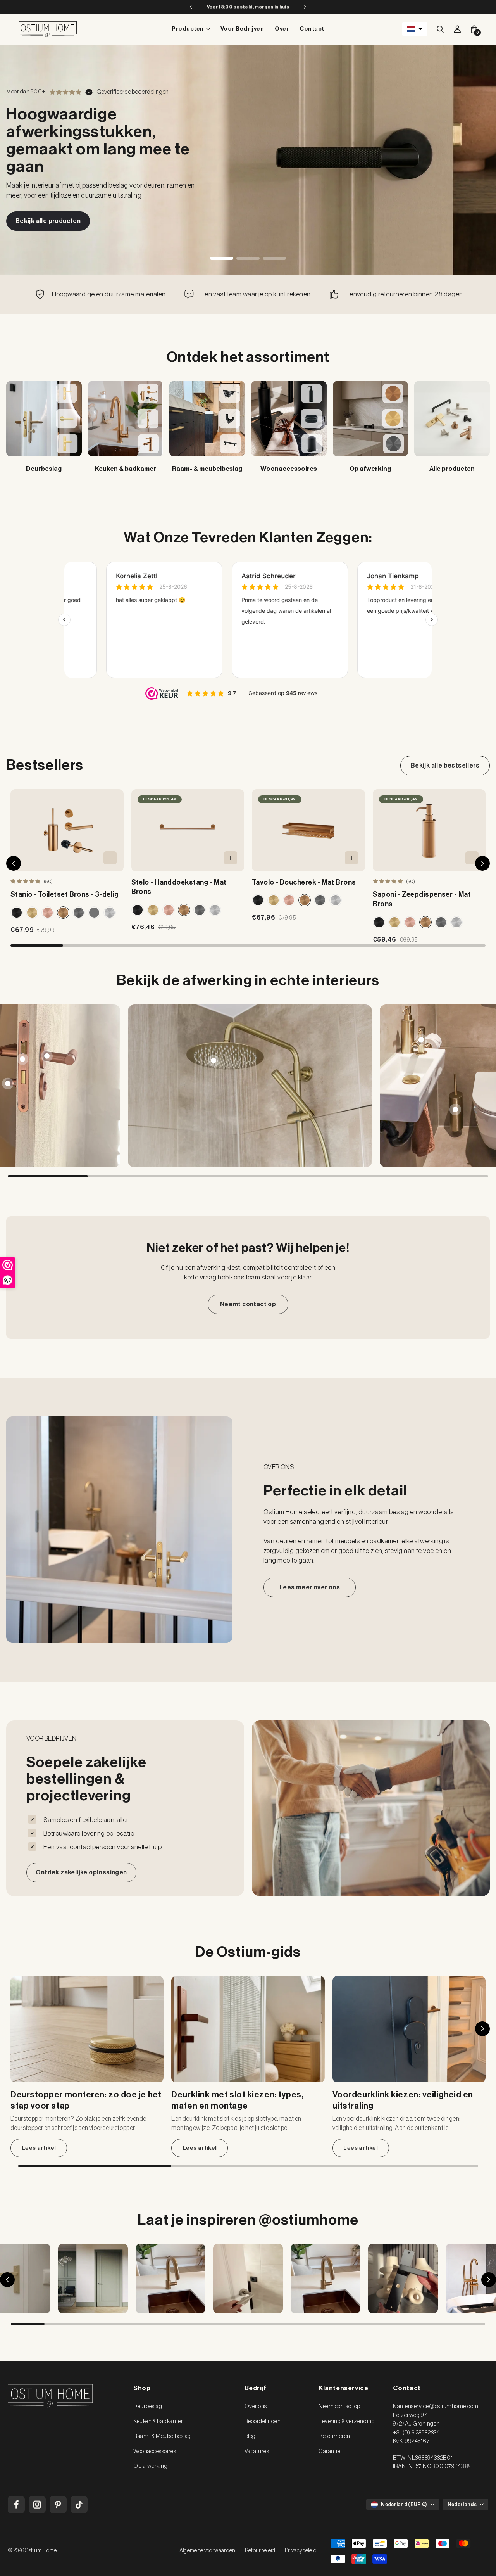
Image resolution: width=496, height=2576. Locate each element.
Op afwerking (150, 2466)
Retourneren (334, 2436)
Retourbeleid (260, 2551)
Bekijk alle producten (48, 221)
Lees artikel (39, 2148)
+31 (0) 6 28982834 (416, 2433)
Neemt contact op (248, 1304)
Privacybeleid (301, 2551)
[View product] (47, 1056)
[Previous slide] (21, 1086)
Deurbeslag (148, 2406)
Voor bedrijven (242, 29)
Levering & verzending (347, 2421)
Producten (188, 29)
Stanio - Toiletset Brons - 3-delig (65, 894)
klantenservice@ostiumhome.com (436, 2406)
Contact (312, 29)
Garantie (329, 2451)
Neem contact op (339, 2406)
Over (282, 29)
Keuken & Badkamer (158, 2421)
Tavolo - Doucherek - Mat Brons (304, 882)
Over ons (256, 2406)
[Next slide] (475, 1086)
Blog (250, 2436)
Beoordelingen (263, 2421)
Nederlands (462, 2504)
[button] (415, 29)
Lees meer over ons (310, 1587)
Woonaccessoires (155, 2451)
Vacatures (257, 2451)
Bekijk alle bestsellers (445, 766)
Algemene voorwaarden (208, 2551)
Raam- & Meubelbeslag (162, 2436)
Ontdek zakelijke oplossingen (81, 1872)
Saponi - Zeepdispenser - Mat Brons (422, 899)
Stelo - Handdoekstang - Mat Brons (179, 887)
